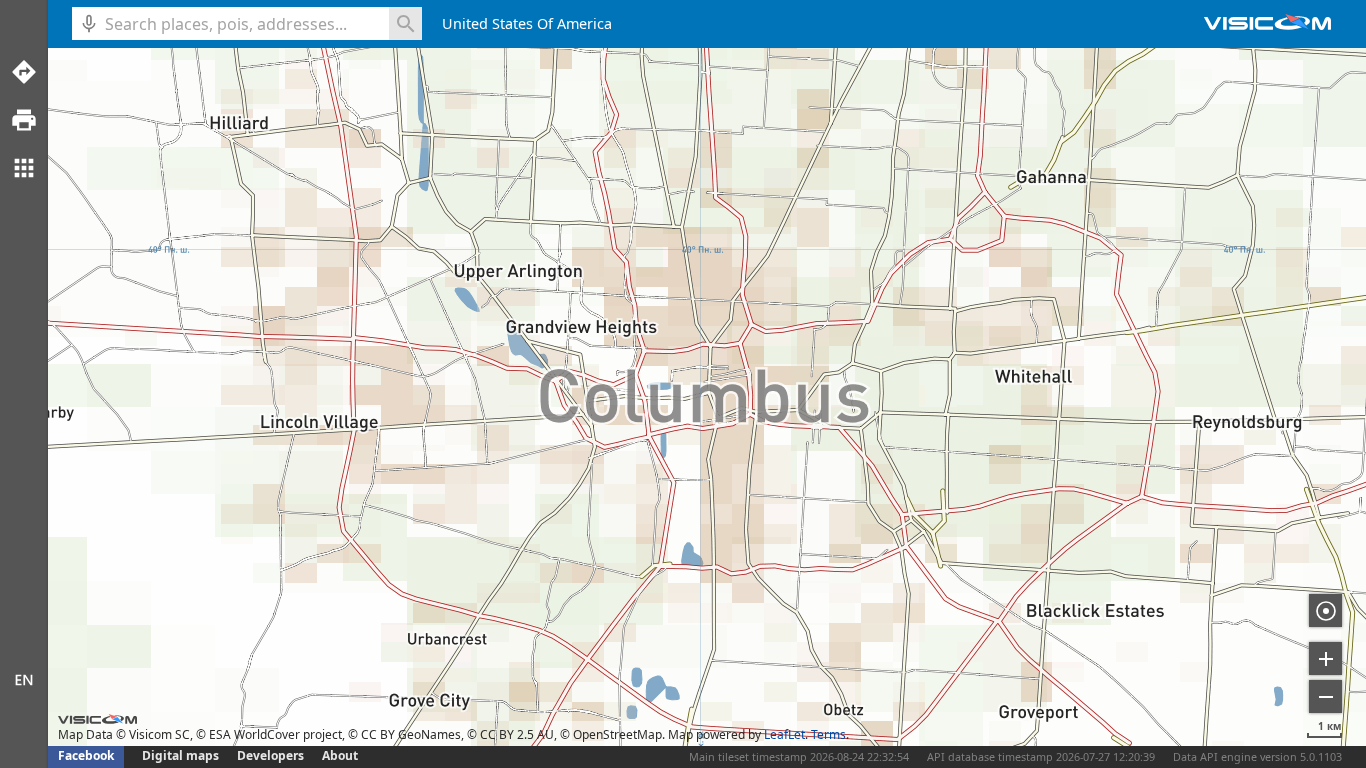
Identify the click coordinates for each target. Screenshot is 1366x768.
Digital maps (182, 755)
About (340, 755)
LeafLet (784, 734)
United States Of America (527, 23)
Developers (270, 755)
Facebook (86, 755)
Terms (828, 734)
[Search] (405, 23)
